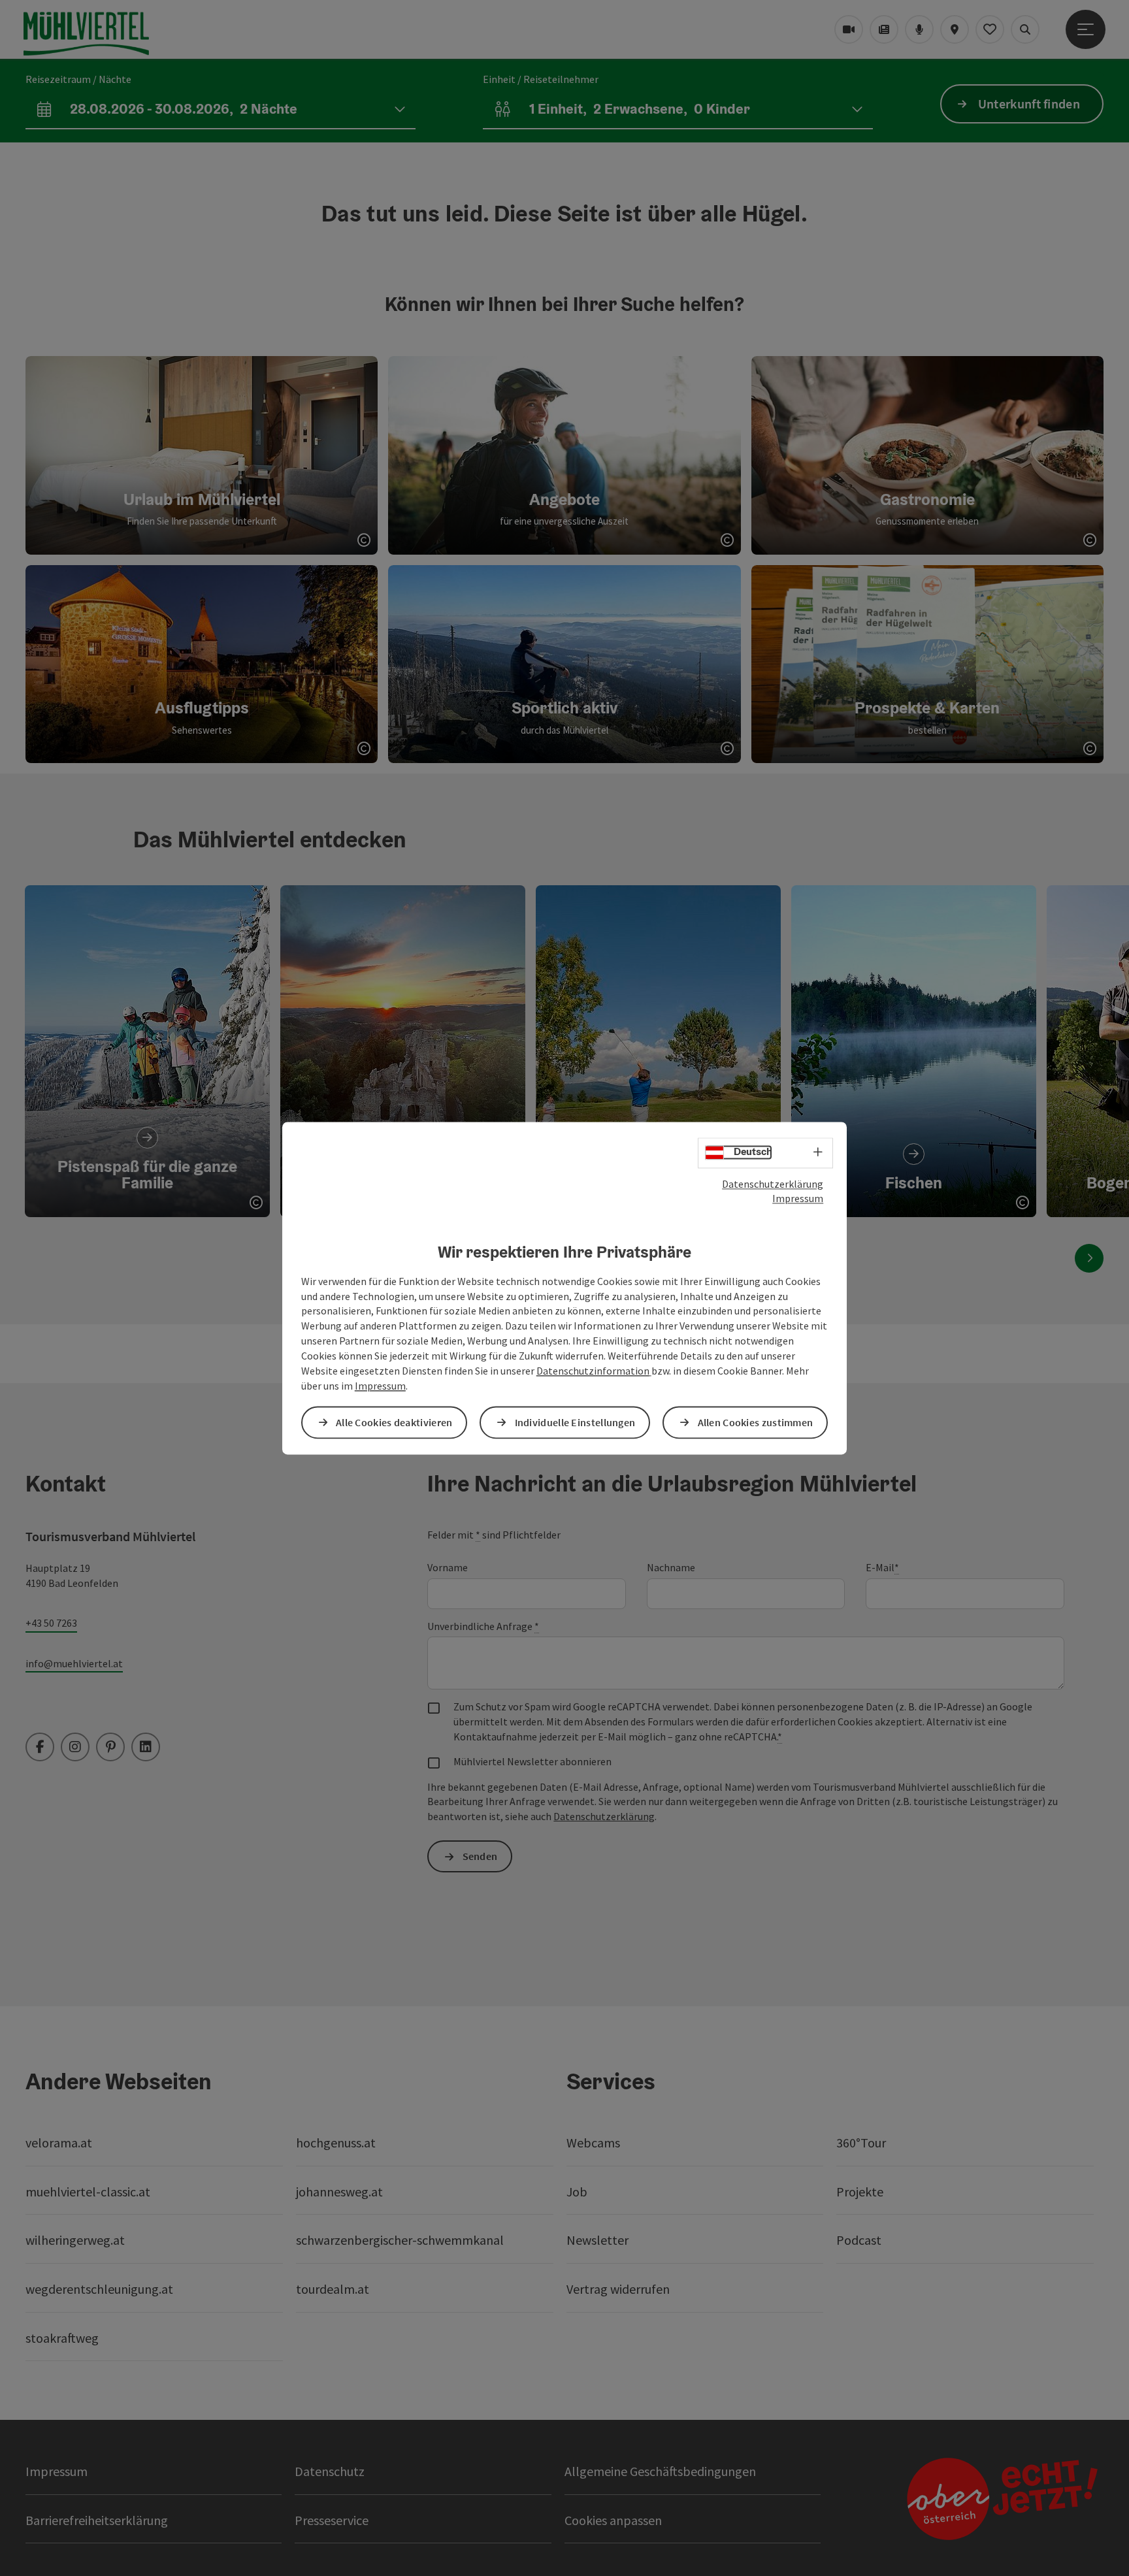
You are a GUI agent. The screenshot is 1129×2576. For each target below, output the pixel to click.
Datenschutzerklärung (773, 1184)
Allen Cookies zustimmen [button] (756, 1422)
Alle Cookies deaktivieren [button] (394, 1422)
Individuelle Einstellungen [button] (575, 1422)
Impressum (798, 1199)
